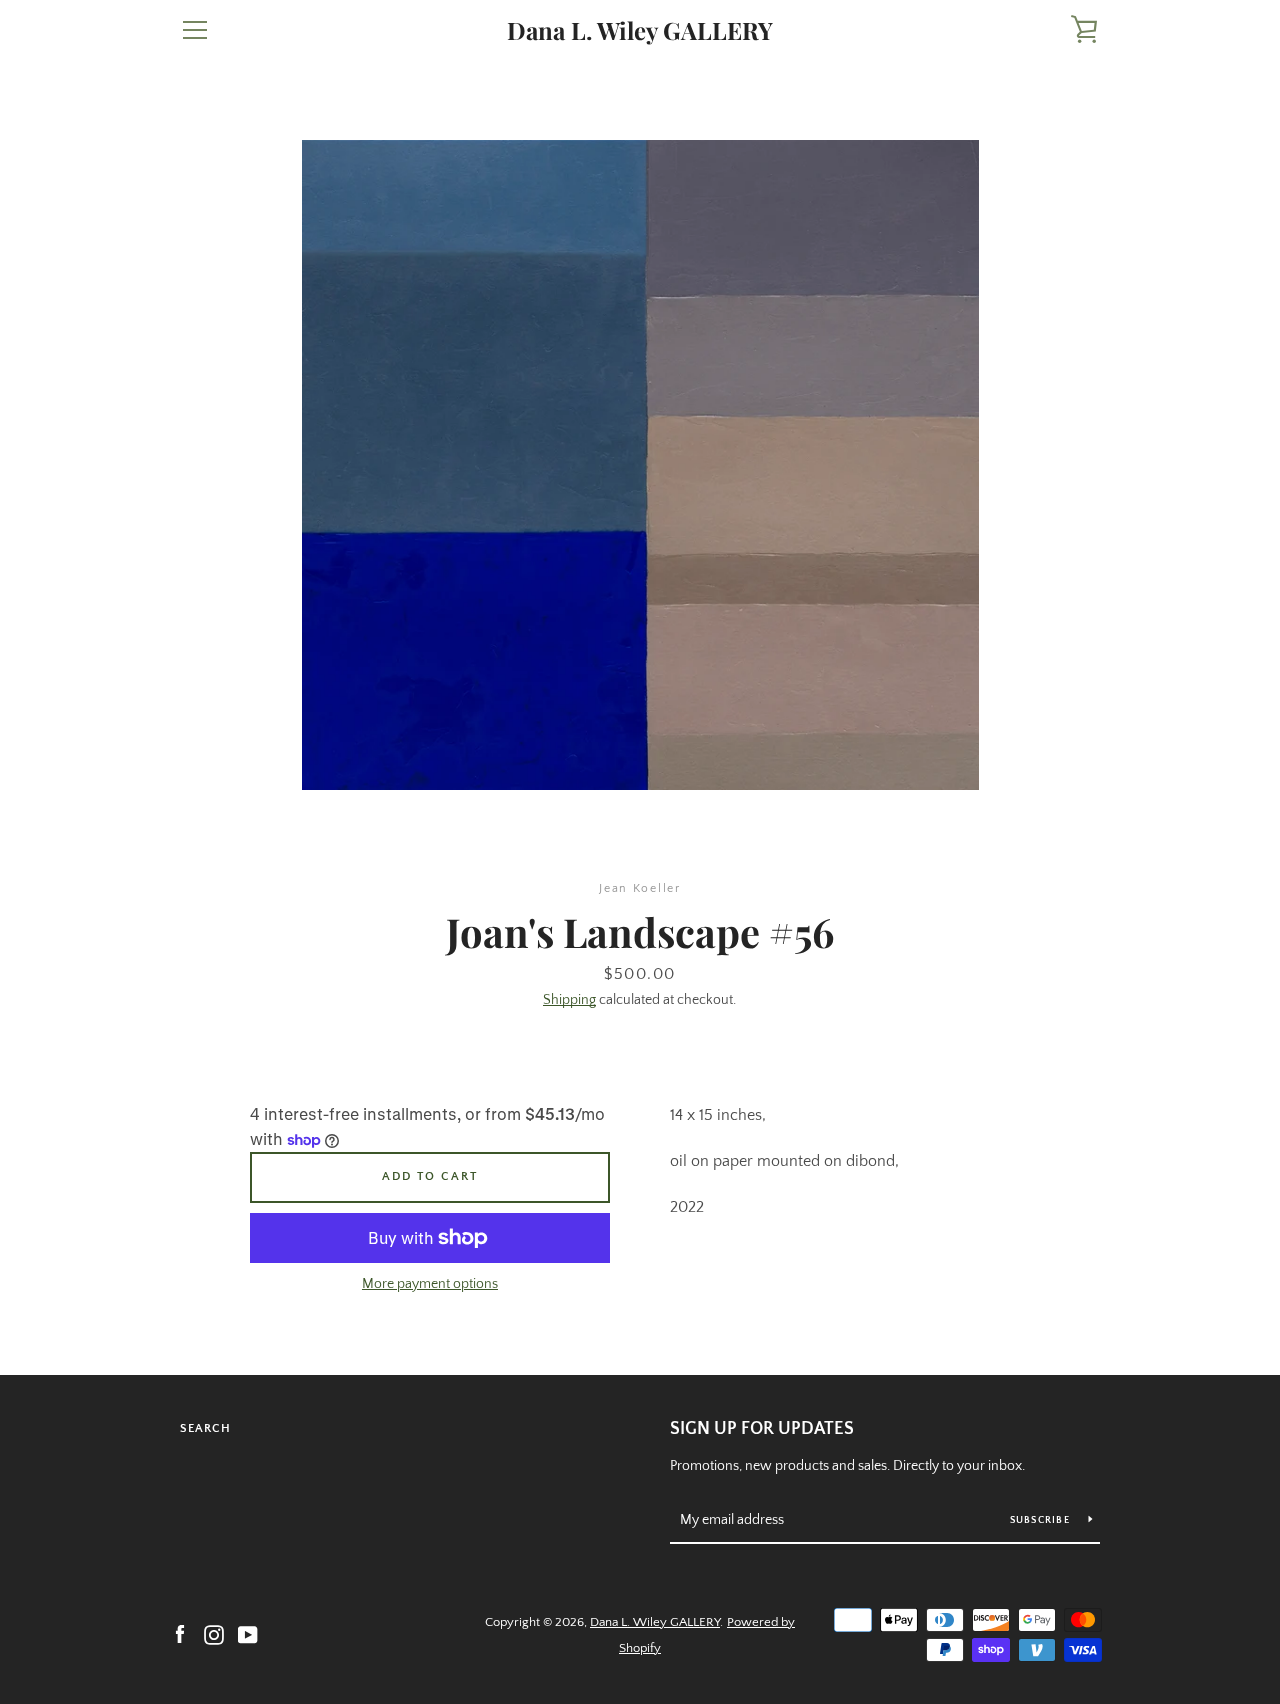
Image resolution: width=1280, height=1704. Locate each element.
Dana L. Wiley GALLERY (640, 30)
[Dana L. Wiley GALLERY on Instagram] (214, 1634)
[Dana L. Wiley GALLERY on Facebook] (180, 1634)
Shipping (569, 1000)
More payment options (430, 1284)
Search (205, 1428)
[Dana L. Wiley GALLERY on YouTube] (248, 1634)
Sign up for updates (762, 1429)
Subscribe (1042, 1520)
